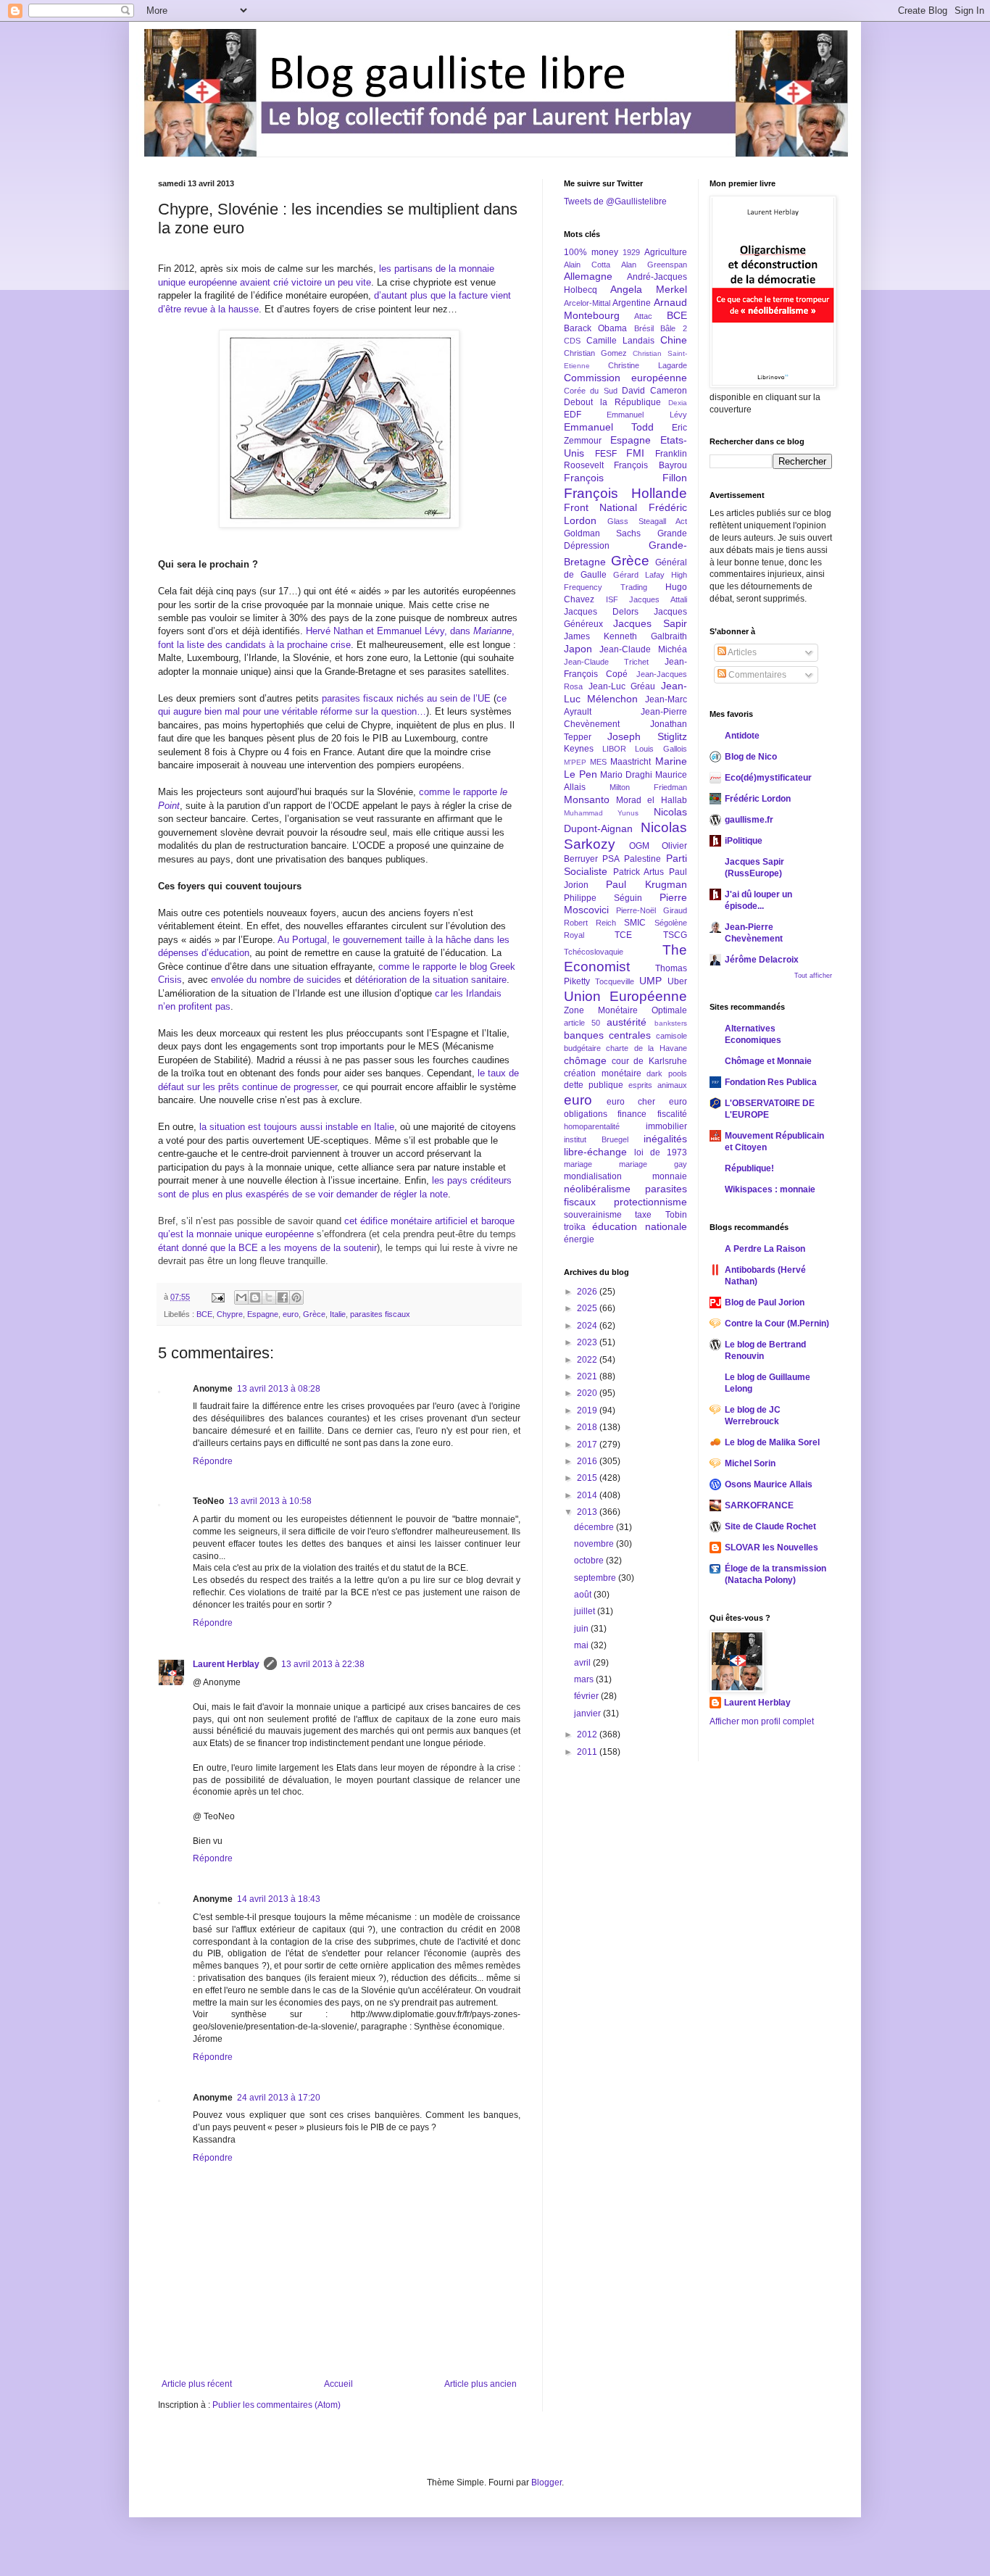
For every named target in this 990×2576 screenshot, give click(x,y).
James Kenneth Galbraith (625, 636)
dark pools (667, 1073)
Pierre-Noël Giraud (651, 910)
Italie (338, 1314)
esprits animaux (658, 1085)
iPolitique (744, 841)
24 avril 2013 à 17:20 (279, 2098)
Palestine (642, 859)
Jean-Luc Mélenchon (625, 692)
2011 (588, 1752)
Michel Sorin (750, 1463)
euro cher (631, 1102)
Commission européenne (625, 378)
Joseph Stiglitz (647, 736)
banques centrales (607, 1035)
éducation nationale (639, 1226)
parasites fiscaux (380, 1314)
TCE (623, 935)
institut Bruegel (596, 1139)
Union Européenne (625, 996)
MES (598, 762)
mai (582, 1645)
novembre (595, 1544)
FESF (606, 454)
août (584, 1595)
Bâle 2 (673, 328)
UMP (650, 981)
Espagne (263, 1314)
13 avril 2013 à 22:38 (323, 1664)
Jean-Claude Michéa (643, 649)
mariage (578, 1164)
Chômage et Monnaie (768, 1061)
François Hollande (625, 493)
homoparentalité (592, 1126)
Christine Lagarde (647, 365)
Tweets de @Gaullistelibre (615, 201)
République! (749, 1168)
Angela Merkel (649, 289)
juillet (586, 1611)
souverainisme (593, 1215)
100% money (591, 252)
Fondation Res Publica (771, 1082)
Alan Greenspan (654, 265)
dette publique (594, 1085)
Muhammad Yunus (601, 813)
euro (291, 1314)
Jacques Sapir (650, 623)
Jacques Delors (601, 612)
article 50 (582, 1023)
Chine (674, 340)
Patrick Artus (639, 872)
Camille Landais (620, 341)
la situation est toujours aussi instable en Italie (297, 1127)
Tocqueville (615, 981)
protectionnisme (650, 1202)
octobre (590, 1561)
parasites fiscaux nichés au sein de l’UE (406, 698)
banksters (671, 1023)
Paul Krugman (646, 884)
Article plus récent (197, 2384)
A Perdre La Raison (765, 1249)
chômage (585, 1060)
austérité (627, 1022)
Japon (578, 649)
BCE (204, 1314)
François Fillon (625, 478)
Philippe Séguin (603, 898)
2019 (588, 1410)
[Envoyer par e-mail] (241, 1297)
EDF (573, 415)
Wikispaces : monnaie (770, 1189)
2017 (588, 1445)
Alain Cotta (587, 265)
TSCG (675, 935)
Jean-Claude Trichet (606, 662)
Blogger (546, 2482)
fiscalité (672, 1114)
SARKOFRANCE (759, 1505)
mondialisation (593, 1176)
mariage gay (653, 1164)
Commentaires (756, 675)
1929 (631, 252)
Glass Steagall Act (647, 521)
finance (632, 1114)
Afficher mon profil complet (762, 1721)
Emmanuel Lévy (646, 415)
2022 (588, 1360)
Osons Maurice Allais (769, 1484)
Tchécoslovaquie (594, 952)
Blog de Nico (751, 757)
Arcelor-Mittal (587, 303)
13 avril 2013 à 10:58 (270, 1501)
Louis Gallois (661, 749)
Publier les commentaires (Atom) (276, 2405)
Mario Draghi (626, 775)
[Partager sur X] (269, 1297)
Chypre (230, 1314)
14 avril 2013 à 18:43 (279, 1899)
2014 (588, 1495)
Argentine (632, 303)
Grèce (314, 1314)
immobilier (666, 1126)
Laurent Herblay (226, 1664)
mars (585, 1679)
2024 (588, 1326)
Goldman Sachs (602, 533)
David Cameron (654, 391)
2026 (588, 1292)
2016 (588, 1461)
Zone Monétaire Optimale (625, 1010)
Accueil (338, 2384)
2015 (588, 1478)
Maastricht (631, 762)
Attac (643, 316)
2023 (588, 1342)
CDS (572, 341)
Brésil (644, 328)
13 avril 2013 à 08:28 (279, 1389)
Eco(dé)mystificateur (768, 778)
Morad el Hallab (651, 800)
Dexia (678, 403)
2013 (588, 1512)
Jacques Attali (658, 599)
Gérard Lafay (639, 575)
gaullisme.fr (749, 820)
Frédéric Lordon (758, 799)
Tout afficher (813, 976)
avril (583, 1663)
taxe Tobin (661, 1215)
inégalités (665, 1139)
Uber (677, 981)
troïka (575, 1227)
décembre (595, 1527)
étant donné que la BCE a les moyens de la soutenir (267, 1248)
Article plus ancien (481, 2384)
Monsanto (587, 799)
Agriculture (666, 252)
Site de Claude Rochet (770, 1526)
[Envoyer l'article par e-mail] (217, 1297)
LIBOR (614, 749)
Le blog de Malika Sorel (772, 1442)
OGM (639, 846)
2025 (588, 1308)
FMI (635, 453)
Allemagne (588, 276)
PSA (611, 859)
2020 (588, 1393)
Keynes (579, 749)
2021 (588, 1376)
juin (582, 1629)
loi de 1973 (661, 1152)
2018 (588, 1427)
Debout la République (612, 402)
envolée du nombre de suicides (276, 980)
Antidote (742, 736)
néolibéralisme (597, 1189)
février (587, 1696)
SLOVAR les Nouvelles (771, 1547)
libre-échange (595, 1152)
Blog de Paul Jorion (765, 1302)
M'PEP (575, 762)
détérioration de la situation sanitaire (431, 980)
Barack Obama (595, 328)
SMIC (635, 923)
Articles (741, 652)
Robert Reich (590, 923)
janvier (588, 1713)
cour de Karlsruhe (649, 1061)
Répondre (213, 1461)
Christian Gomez (595, 353)
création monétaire (603, 1073)
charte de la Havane (646, 1048)
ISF (612, 599)
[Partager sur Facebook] (283, 1297)
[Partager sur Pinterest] (296, 1297)
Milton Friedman (648, 787)
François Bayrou (650, 465)
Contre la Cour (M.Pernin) (777, 1324)
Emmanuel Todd (609, 427)
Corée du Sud (591, 391)
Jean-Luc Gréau (622, 686)
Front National (600, 507)
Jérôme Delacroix (762, 960)
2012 (588, 1734)
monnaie (670, 1176)
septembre (596, 1578)
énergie (579, 1239)
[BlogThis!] (255, 1297)
